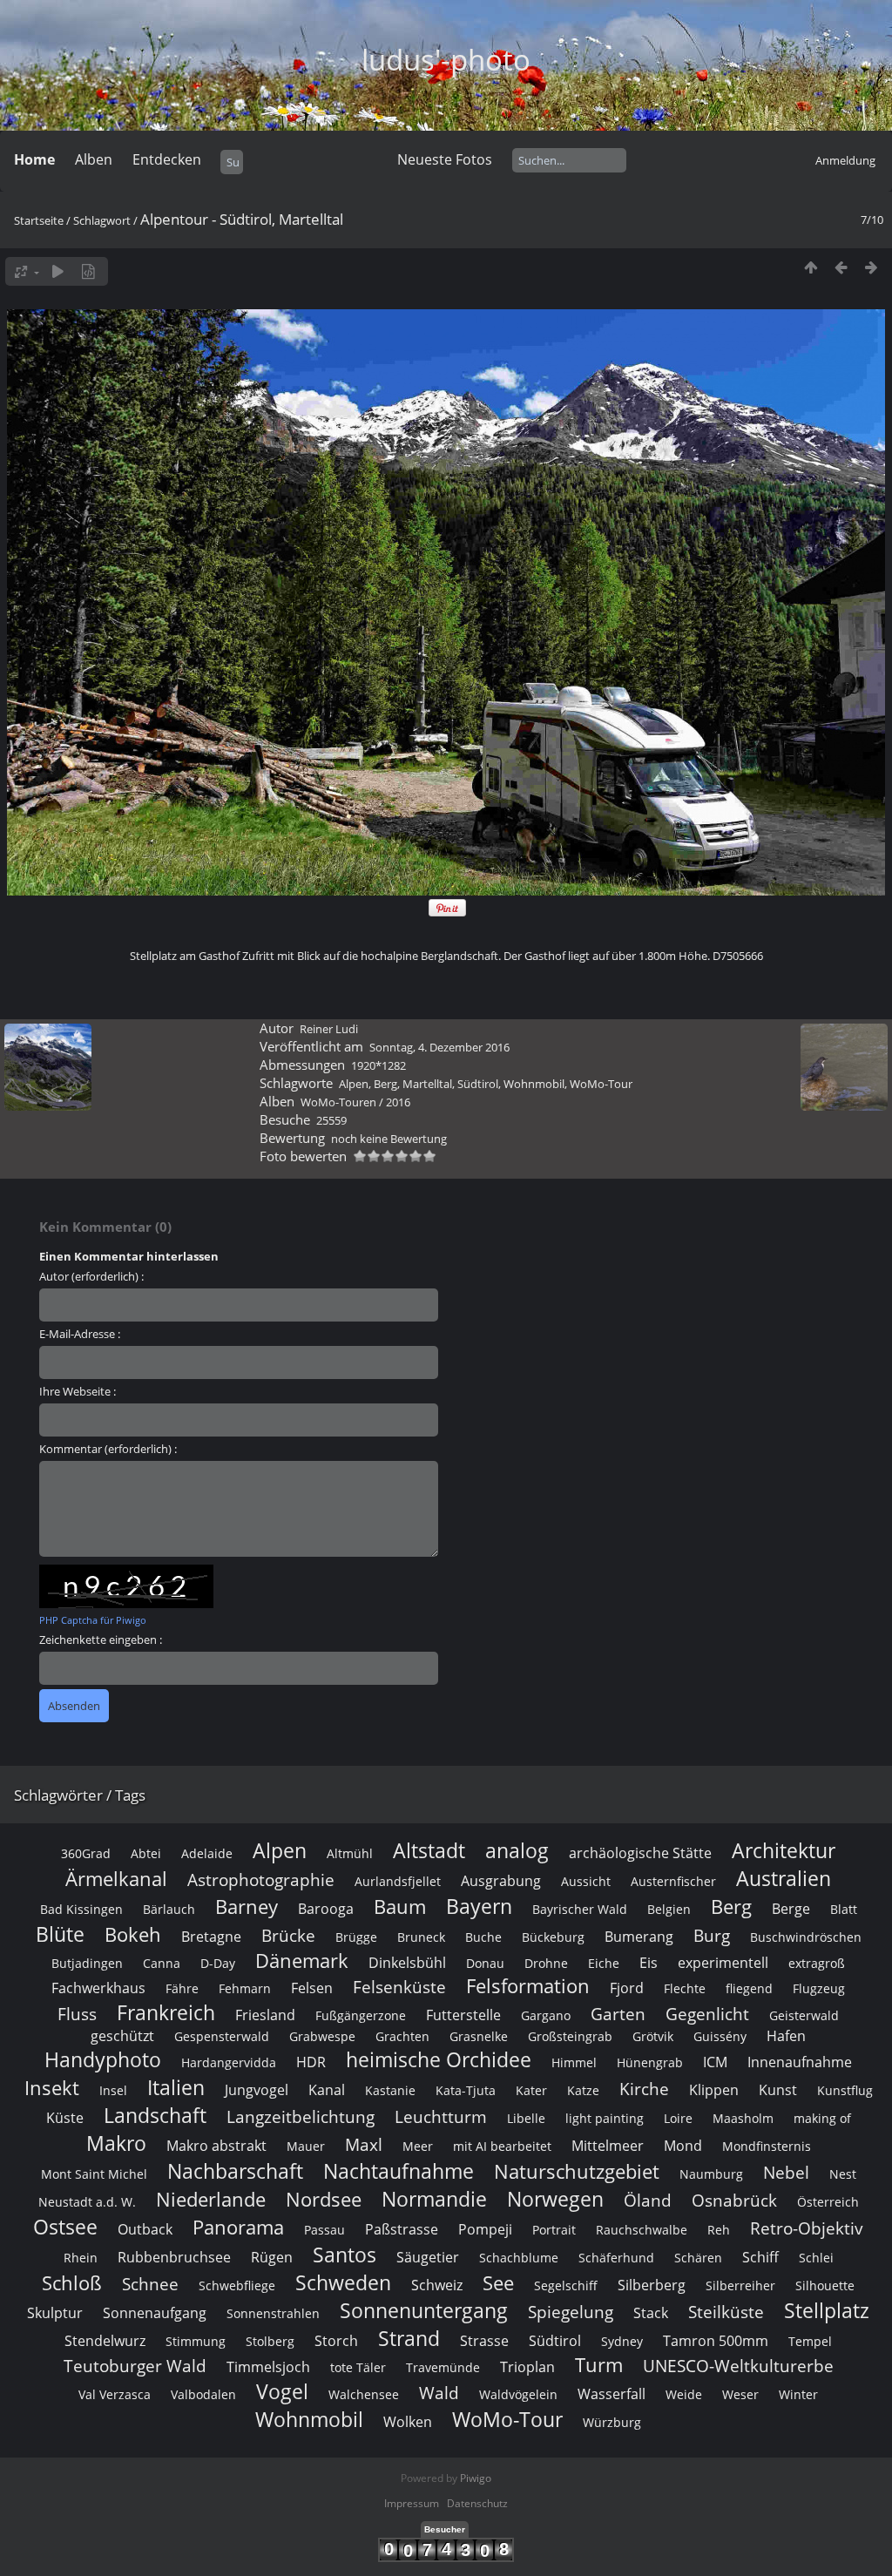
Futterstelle (463, 2015)
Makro (116, 2143)
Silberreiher (740, 2285)
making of (822, 2118)
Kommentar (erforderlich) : (108, 1449)
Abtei (146, 1853)
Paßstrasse (402, 2229)
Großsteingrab (570, 2036)
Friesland (265, 2015)
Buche (483, 1937)
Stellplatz (827, 2310)
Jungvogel (257, 2090)
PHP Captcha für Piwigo (93, 1620)
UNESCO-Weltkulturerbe (738, 2366)
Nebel (786, 2172)
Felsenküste (399, 1987)
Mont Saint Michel (94, 2174)
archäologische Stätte (640, 1853)
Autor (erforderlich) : (91, 1276)
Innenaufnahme (800, 2062)
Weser (740, 2394)
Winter (798, 2394)
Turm (599, 2365)
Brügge (356, 1937)
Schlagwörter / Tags (80, 1795)
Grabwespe (322, 2036)
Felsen (312, 1988)
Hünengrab (650, 2062)
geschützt (122, 2036)
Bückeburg (553, 1937)
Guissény (720, 2036)
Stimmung (196, 2341)
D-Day (218, 1963)
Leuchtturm (441, 2116)
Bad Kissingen (81, 1909)
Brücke (288, 1935)
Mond (683, 2146)
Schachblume (519, 2258)
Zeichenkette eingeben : (101, 1640)
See (498, 2283)
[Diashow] (58, 271)
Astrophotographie (261, 1880)
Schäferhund (616, 2258)
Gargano (546, 2015)
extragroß (817, 1963)
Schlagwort (102, 220)
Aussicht (586, 1881)
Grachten (402, 2036)
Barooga (326, 1909)
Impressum (412, 2503)
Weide (684, 2394)
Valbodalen (203, 2394)
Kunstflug (845, 2090)
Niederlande (211, 2199)
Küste (65, 2118)
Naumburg (711, 2174)
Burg (712, 1935)
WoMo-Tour (601, 1084)
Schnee (150, 2284)
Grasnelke (479, 2036)
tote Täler (358, 2367)
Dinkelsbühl (407, 1963)
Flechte (685, 1988)
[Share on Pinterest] (447, 913)
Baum (400, 1907)
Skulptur (55, 2313)
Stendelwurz (105, 2341)
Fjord (627, 1988)
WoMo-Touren (338, 1102)
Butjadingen (87, 1963)
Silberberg (652, 2285)
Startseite (39, 220)
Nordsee (324, 2199)
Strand (409, 2338)
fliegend (749, 1988)
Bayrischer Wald (580, 1909)
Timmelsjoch (268, 2367)
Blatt (844, 1909)
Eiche (604, 1963)
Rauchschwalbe (642, 2230)
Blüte (60, 1934)
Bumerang (639, 1937)
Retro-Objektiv (807, 2228)
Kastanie (390, 2090)
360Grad (86, 1853)
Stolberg (270, 2341)
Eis (649, 1963)
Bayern (479, 1906)
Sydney (622, 2341)
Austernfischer (673, 1881)
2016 (398, 1102)
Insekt (52, 2088)
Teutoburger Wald (135, 2366)
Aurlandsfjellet (398, 1881)
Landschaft (155, 2115)
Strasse (484, 2341)
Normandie (434, 2199)
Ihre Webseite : (78, 1391)
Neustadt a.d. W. (87, 2202)
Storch (336, 2341)
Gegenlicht (707, 2014)
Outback (145, 2229)
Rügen (272, 2257)
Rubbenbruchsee (174, 2257)
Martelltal (427, 1084)
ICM (715, 2062)
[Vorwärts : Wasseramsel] (872, 267)
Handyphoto (103, 2059)
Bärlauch (169, 1909)
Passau (324, 2230)
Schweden (343, 2282)
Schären (698, 2258)
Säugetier (428, 2257)
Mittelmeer (608, 2146)
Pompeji (485, 2229)
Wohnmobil (534, 1084)
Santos (345, 2255)
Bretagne (211, 1937)
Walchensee (364, 2394)
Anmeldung (845, 160)
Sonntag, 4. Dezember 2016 (439, 1047)
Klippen (714, 2090)
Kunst (778, 2090)
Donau (485, 1963)
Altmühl (350, 1853)
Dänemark (302, 1961)
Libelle (526, 2118)
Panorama (238, 2227)
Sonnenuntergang (424, 2310)
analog (517, 1850)
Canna (162, 1963)
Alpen (354, 1084)
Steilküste (726, 2312)
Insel (113, 2090)
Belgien (669, 1909)
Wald (439, 2393)
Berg (385, 1084)
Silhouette (825, 2285)
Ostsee (65, 2227)
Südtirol (478, 1084)
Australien (784, 1878)
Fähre (182, 1988)
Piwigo (476, 2478)
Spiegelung (571, 2312)
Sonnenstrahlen (273, 2313)
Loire (678, 2118)
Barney (247, 1907)
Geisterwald (804, 2015)
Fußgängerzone (361, 2015)
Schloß (72, 2283)
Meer (418, 2146)
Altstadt (429, 1850)
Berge (791, 1909)
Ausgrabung (501, 1881)
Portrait (554, 2230)
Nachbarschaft (235, 2171)
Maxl (364, 2144)
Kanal (327, 2090)
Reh (719, 2230)
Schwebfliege (237, 2285)
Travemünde (443, 2367)
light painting (605, 2118)
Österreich (828, 2202)
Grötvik (653, 2036)
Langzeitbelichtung (301, 2116)
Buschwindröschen (806, 1937)
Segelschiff (566, 2285)
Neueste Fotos (445, 159)
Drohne (546, 1963)
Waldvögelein (518, 2394)
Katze (583, 2090)
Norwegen (555, 2199)
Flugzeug (819, 1988)
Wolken (408, 2422)
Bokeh (133, 1934)
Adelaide (207, 1853)
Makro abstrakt (216, 2146)
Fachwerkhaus (98, 1988)
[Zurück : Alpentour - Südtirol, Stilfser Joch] (841, 267)
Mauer (306, 2146)
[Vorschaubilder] (811, 267)
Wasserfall (612, 2394)
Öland (648, 2200)
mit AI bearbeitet (502, 2146)
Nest (843, 2174)
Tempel (810, 2341)
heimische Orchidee (439, 2059)
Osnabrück (734, 2200)
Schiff (760, 2257)
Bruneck (421, 1937)
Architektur (784, 1850)
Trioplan (527, 2367)
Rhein (81, 2258)
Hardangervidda (229, 2062)
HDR (311, 2062)
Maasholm (743, 2118)
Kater (531, 2090)
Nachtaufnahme (399, 2171)
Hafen (786, 2036)
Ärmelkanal (116, 1879)
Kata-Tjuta (466, 2090)
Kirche (644, 2089)
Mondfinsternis (767, 2146)
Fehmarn (245, 1988)
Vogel (282, 2391)
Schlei (816, 2258)
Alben (94, 159)
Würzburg (612, 2422)
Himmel (574, 2062)
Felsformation (528, 1986)
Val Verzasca (115, 2394)
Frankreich (166, 2012)
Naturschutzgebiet (577, 2171)
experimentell (723, 1963)
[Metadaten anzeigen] (88, 271)
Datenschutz (477, 2503)
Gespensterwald (222, 2036)
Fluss (77, 2014)
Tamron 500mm (716, 2341)
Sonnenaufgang (155, 2313)
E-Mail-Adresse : (80, 1334)
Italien (176, 2087)
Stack (651, 2313)
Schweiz (437, 2285)
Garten (618, 2014)
